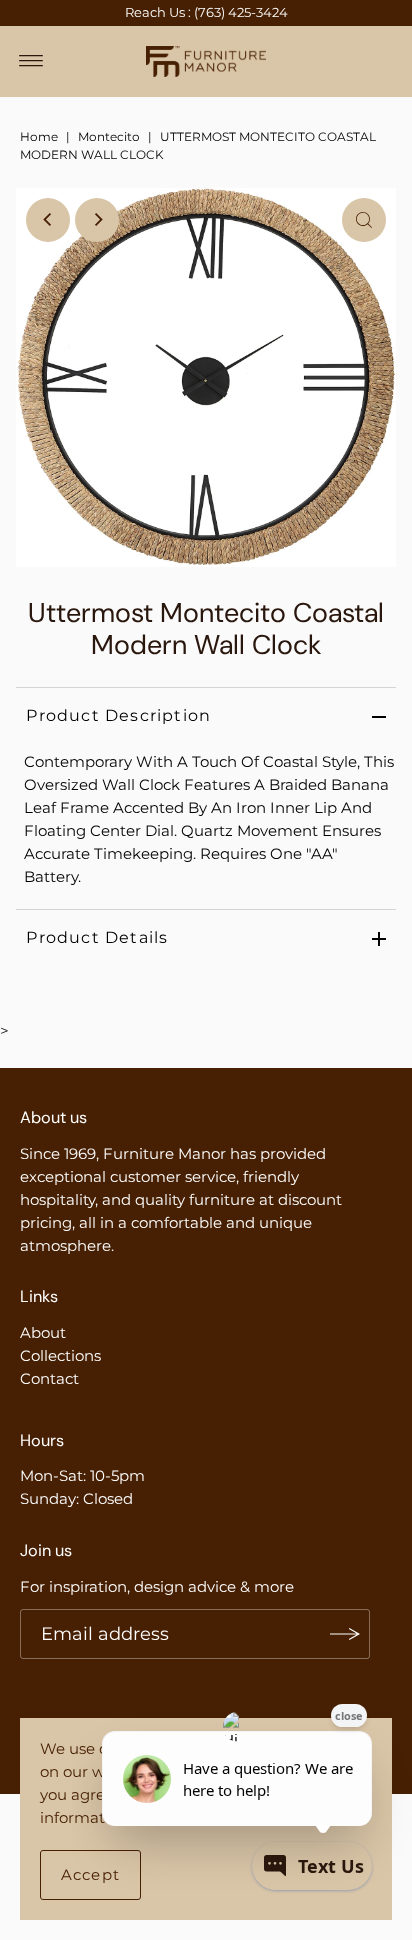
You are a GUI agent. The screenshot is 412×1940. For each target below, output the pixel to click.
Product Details (97, 937)
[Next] (97, 220)
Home (39, 136)
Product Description (118, 715)
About (43, 1332)
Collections (60, 1355)
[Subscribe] (345, 1634)
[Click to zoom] (364, 220)
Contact (49, 1378)
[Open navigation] (31, 61)
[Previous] (48, 220)
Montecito (109, 136)
